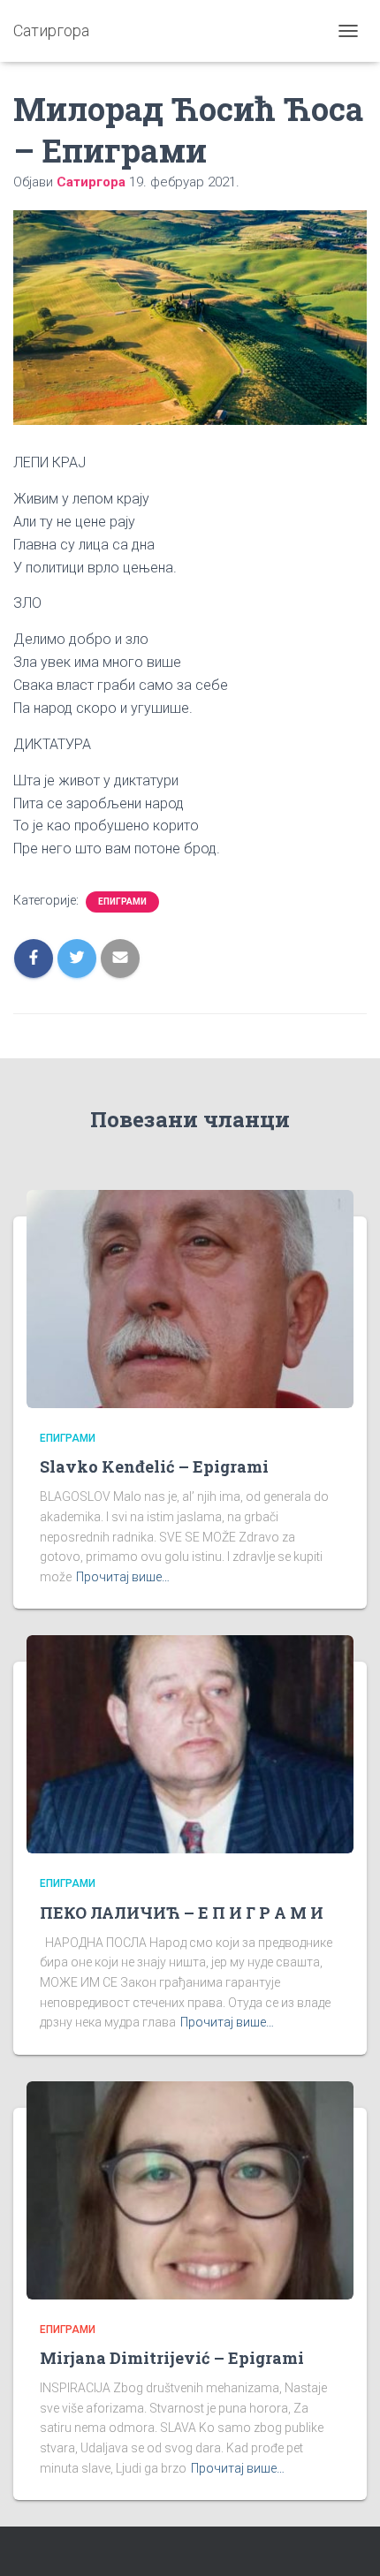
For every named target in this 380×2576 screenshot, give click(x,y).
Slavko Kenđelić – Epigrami (154, 1466)
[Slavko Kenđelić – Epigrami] (190, 1298)
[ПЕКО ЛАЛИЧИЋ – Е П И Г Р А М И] (190, 1743)
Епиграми (122, 902)
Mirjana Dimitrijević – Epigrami (172, 2358)
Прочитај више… (123, 1577)
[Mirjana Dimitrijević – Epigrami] (190, 2189)
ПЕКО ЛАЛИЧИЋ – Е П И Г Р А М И (182, 1913)
